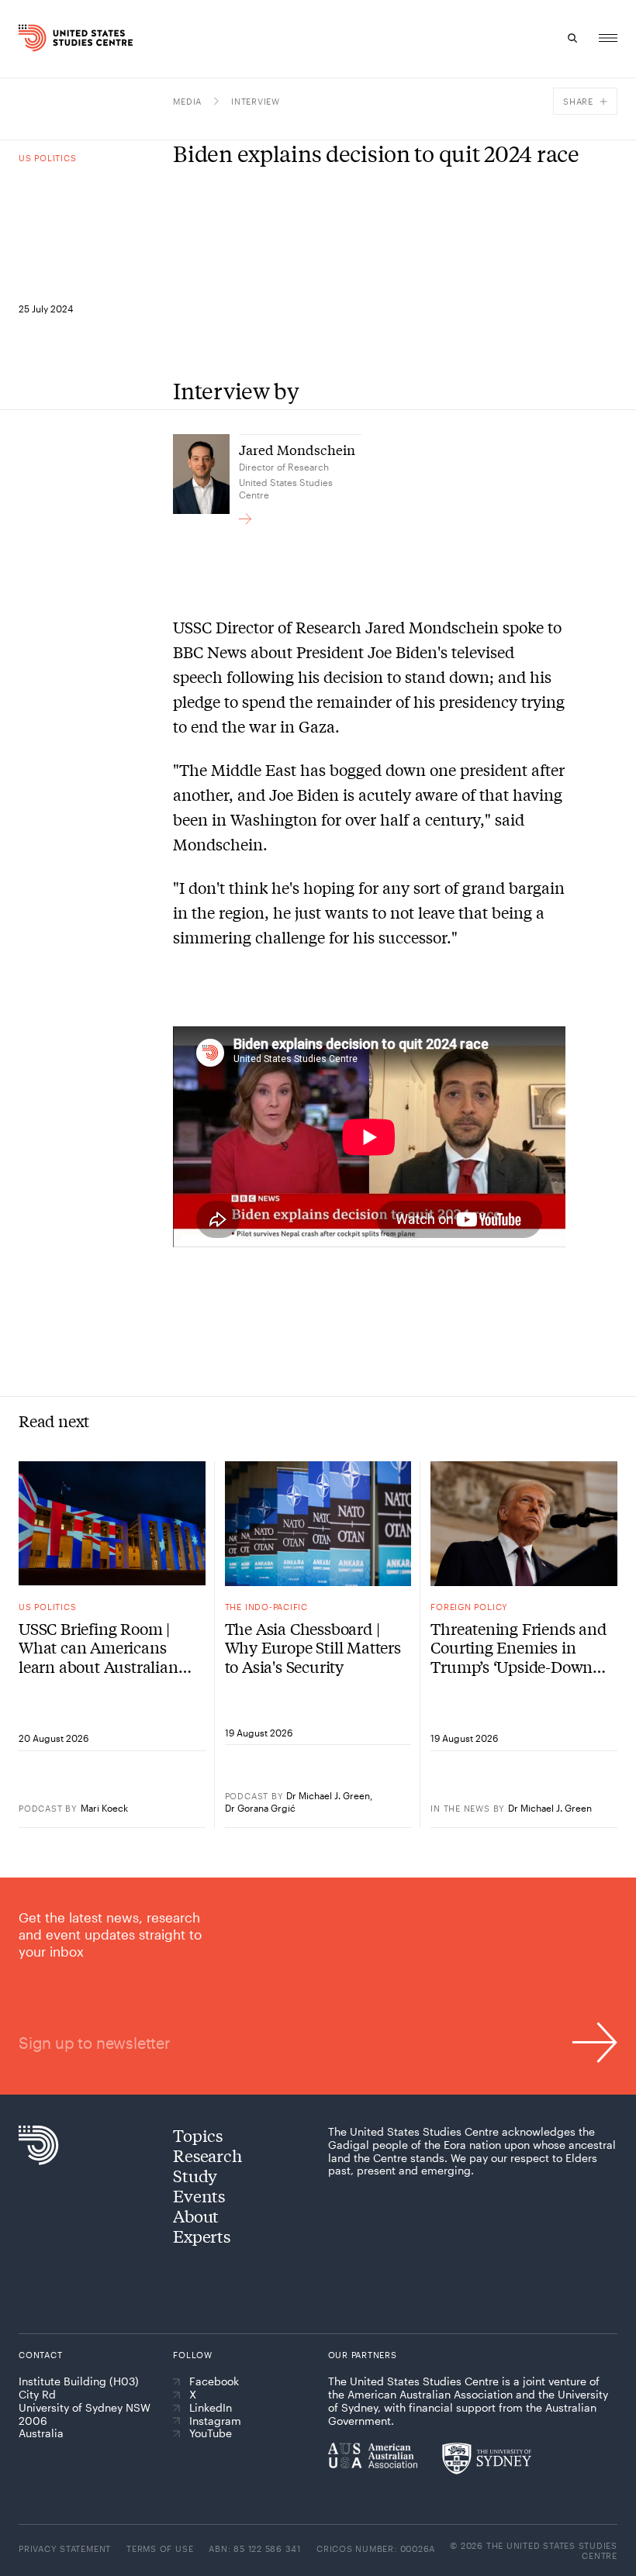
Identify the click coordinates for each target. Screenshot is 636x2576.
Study (195, 2175)
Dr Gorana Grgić (260, 1808)
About (196, 2216)
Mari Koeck (104, 1808)
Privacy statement (65, 2548)
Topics (198, 2135)
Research (207, 2155)
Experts (202, 2236)
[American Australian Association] (373, 2455)
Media (187, 101)
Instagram (215, 2421)
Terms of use (160, 2548)
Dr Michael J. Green (328, 1795)
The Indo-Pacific (266, 1607)
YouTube (211, 2433)
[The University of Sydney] (487, 2458)
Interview (256, 101)
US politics (47, 158)
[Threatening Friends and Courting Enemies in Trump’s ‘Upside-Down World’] (524, 1523)
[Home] (35, 38)
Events (199, 2195)
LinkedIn (211, 2408)
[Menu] (608, 38)
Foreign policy (469, 1607)
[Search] (572, 38)
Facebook (214, 2381)
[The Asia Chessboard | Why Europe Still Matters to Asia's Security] (318, 1523)
